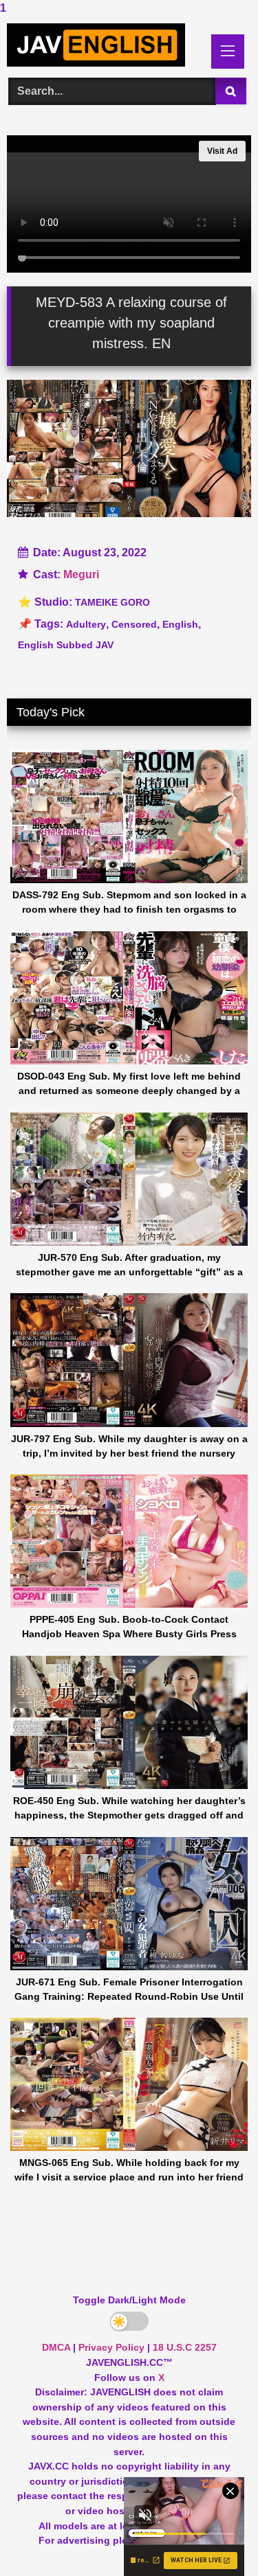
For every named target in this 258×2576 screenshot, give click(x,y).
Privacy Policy (111, 2347)
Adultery (86, 624)
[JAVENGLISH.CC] (106, 45)
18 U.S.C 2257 (185, 2347)
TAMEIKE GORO (112, 602)
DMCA (56, 2347)
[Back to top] (215, 2538)
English (180, 624)
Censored (134, 624)
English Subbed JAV (66, 645)
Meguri (81, 574)
